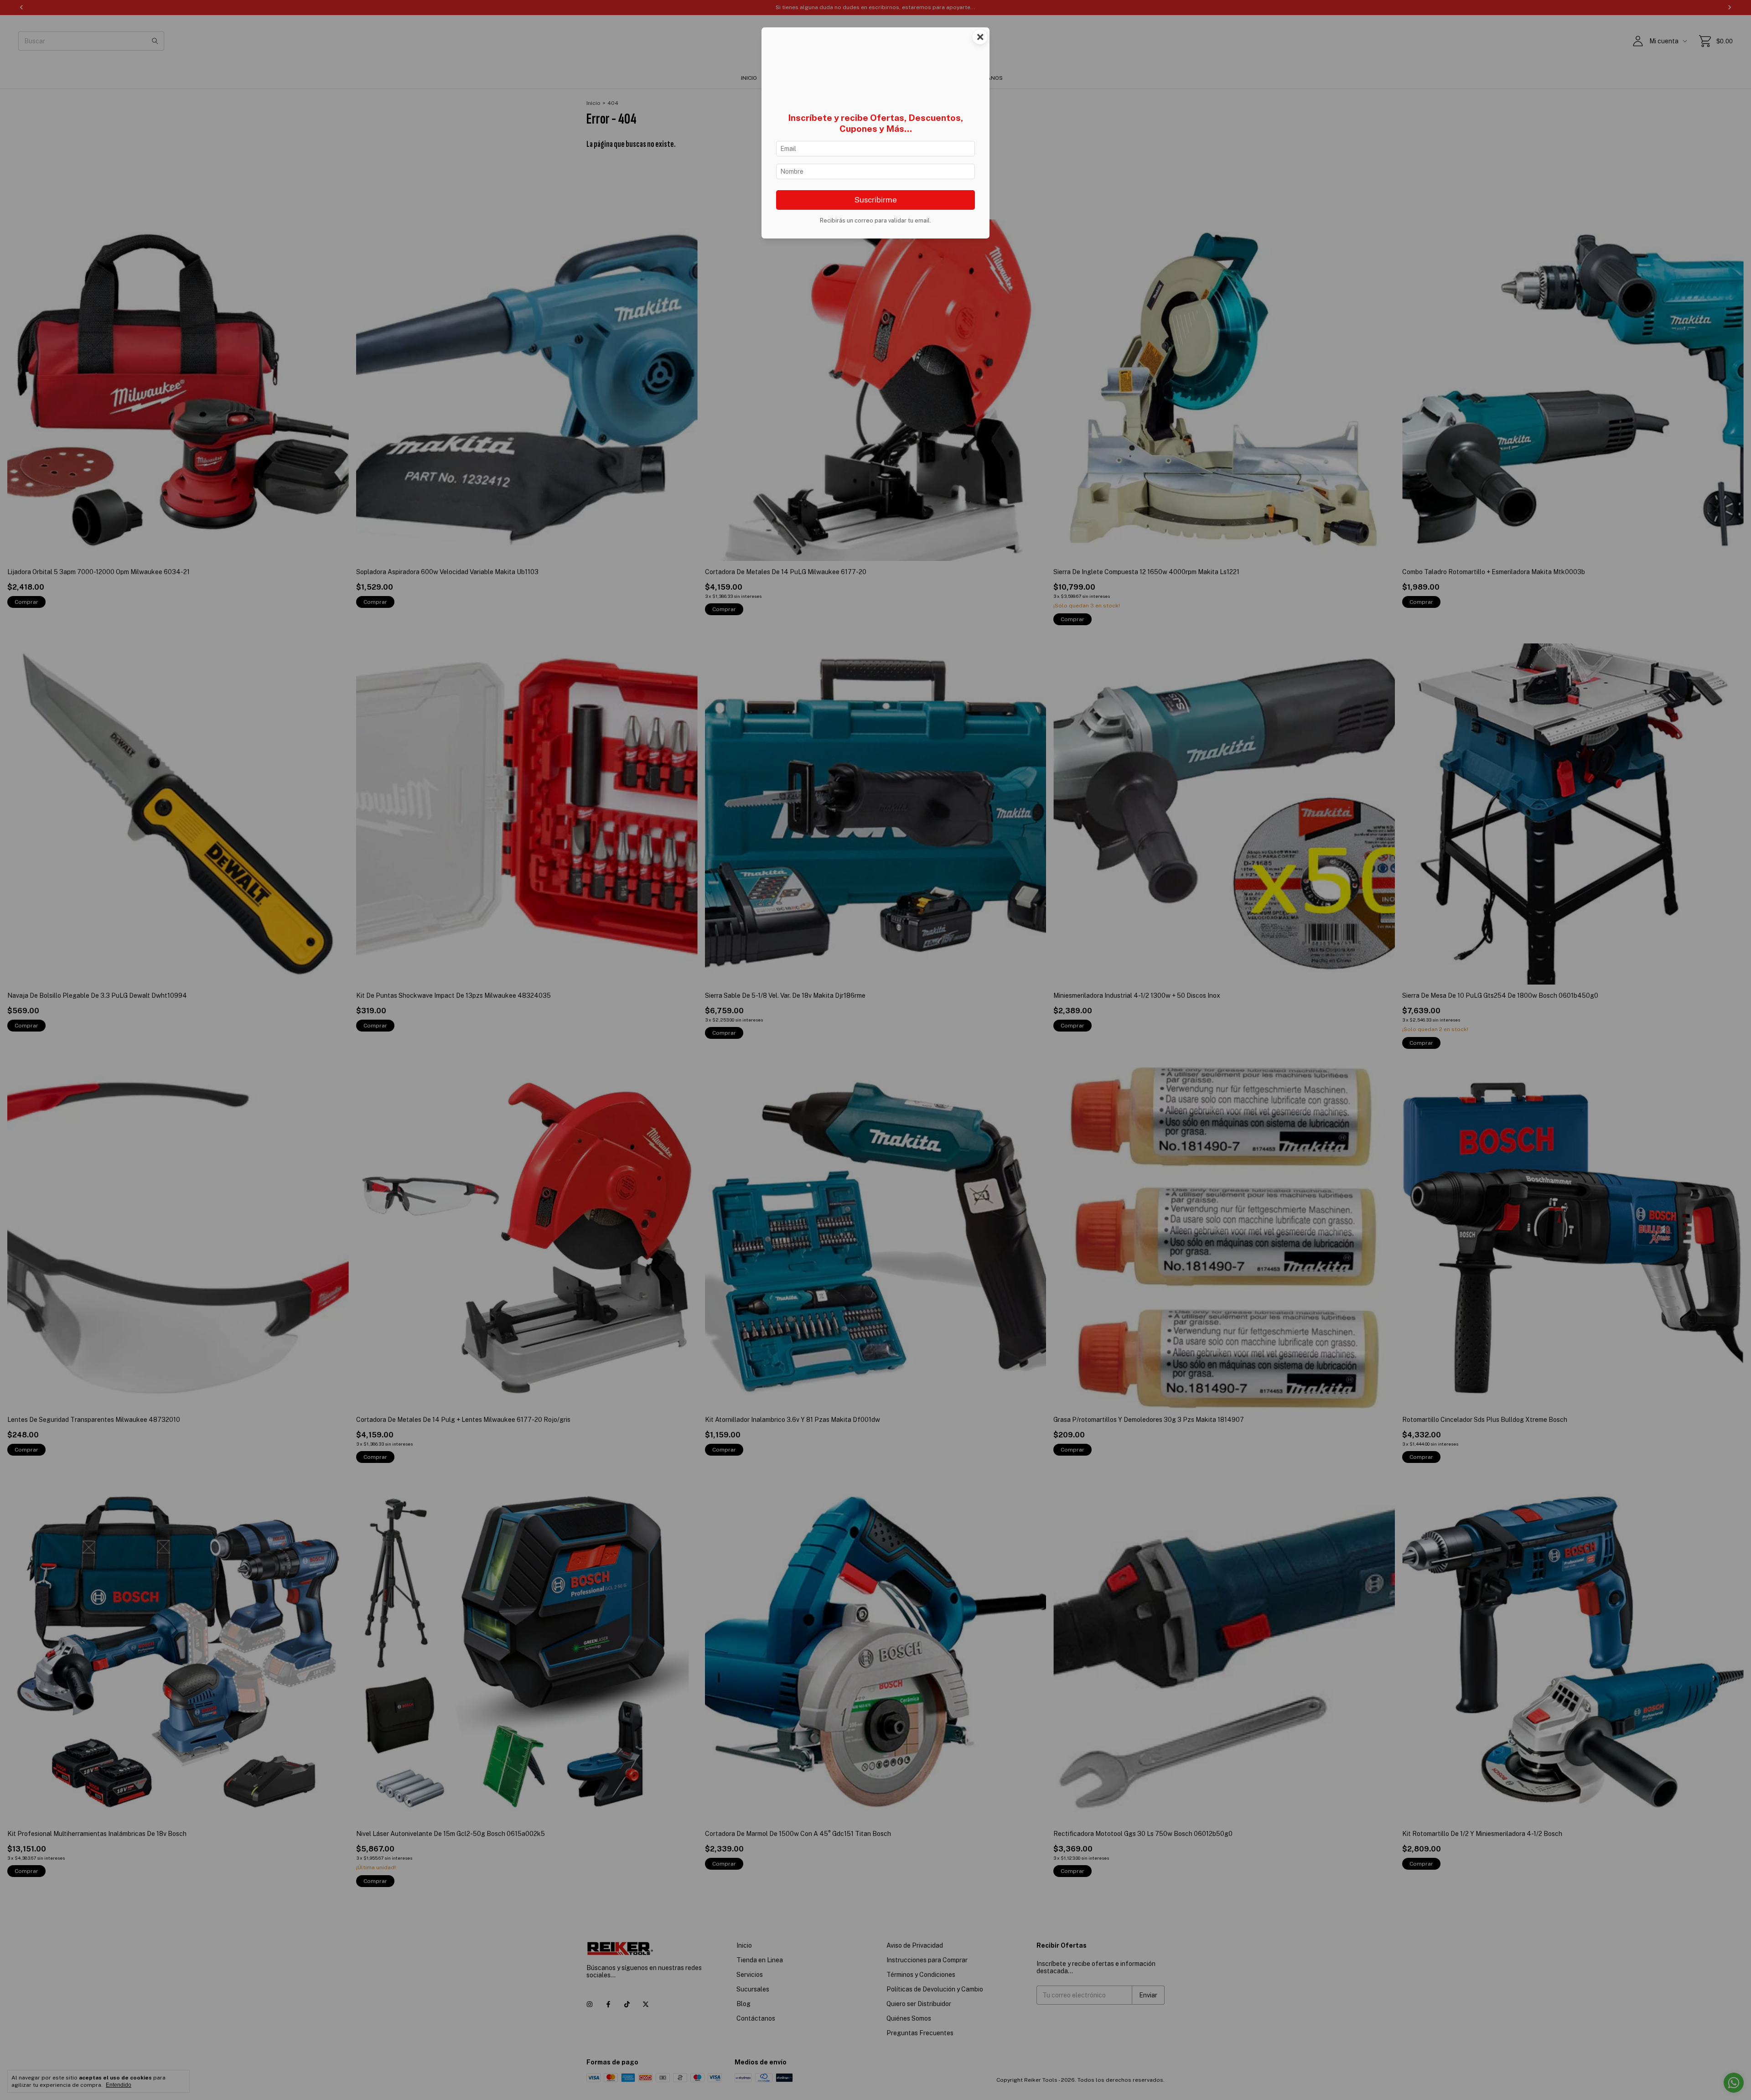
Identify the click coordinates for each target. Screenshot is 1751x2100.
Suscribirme (876, 200)
